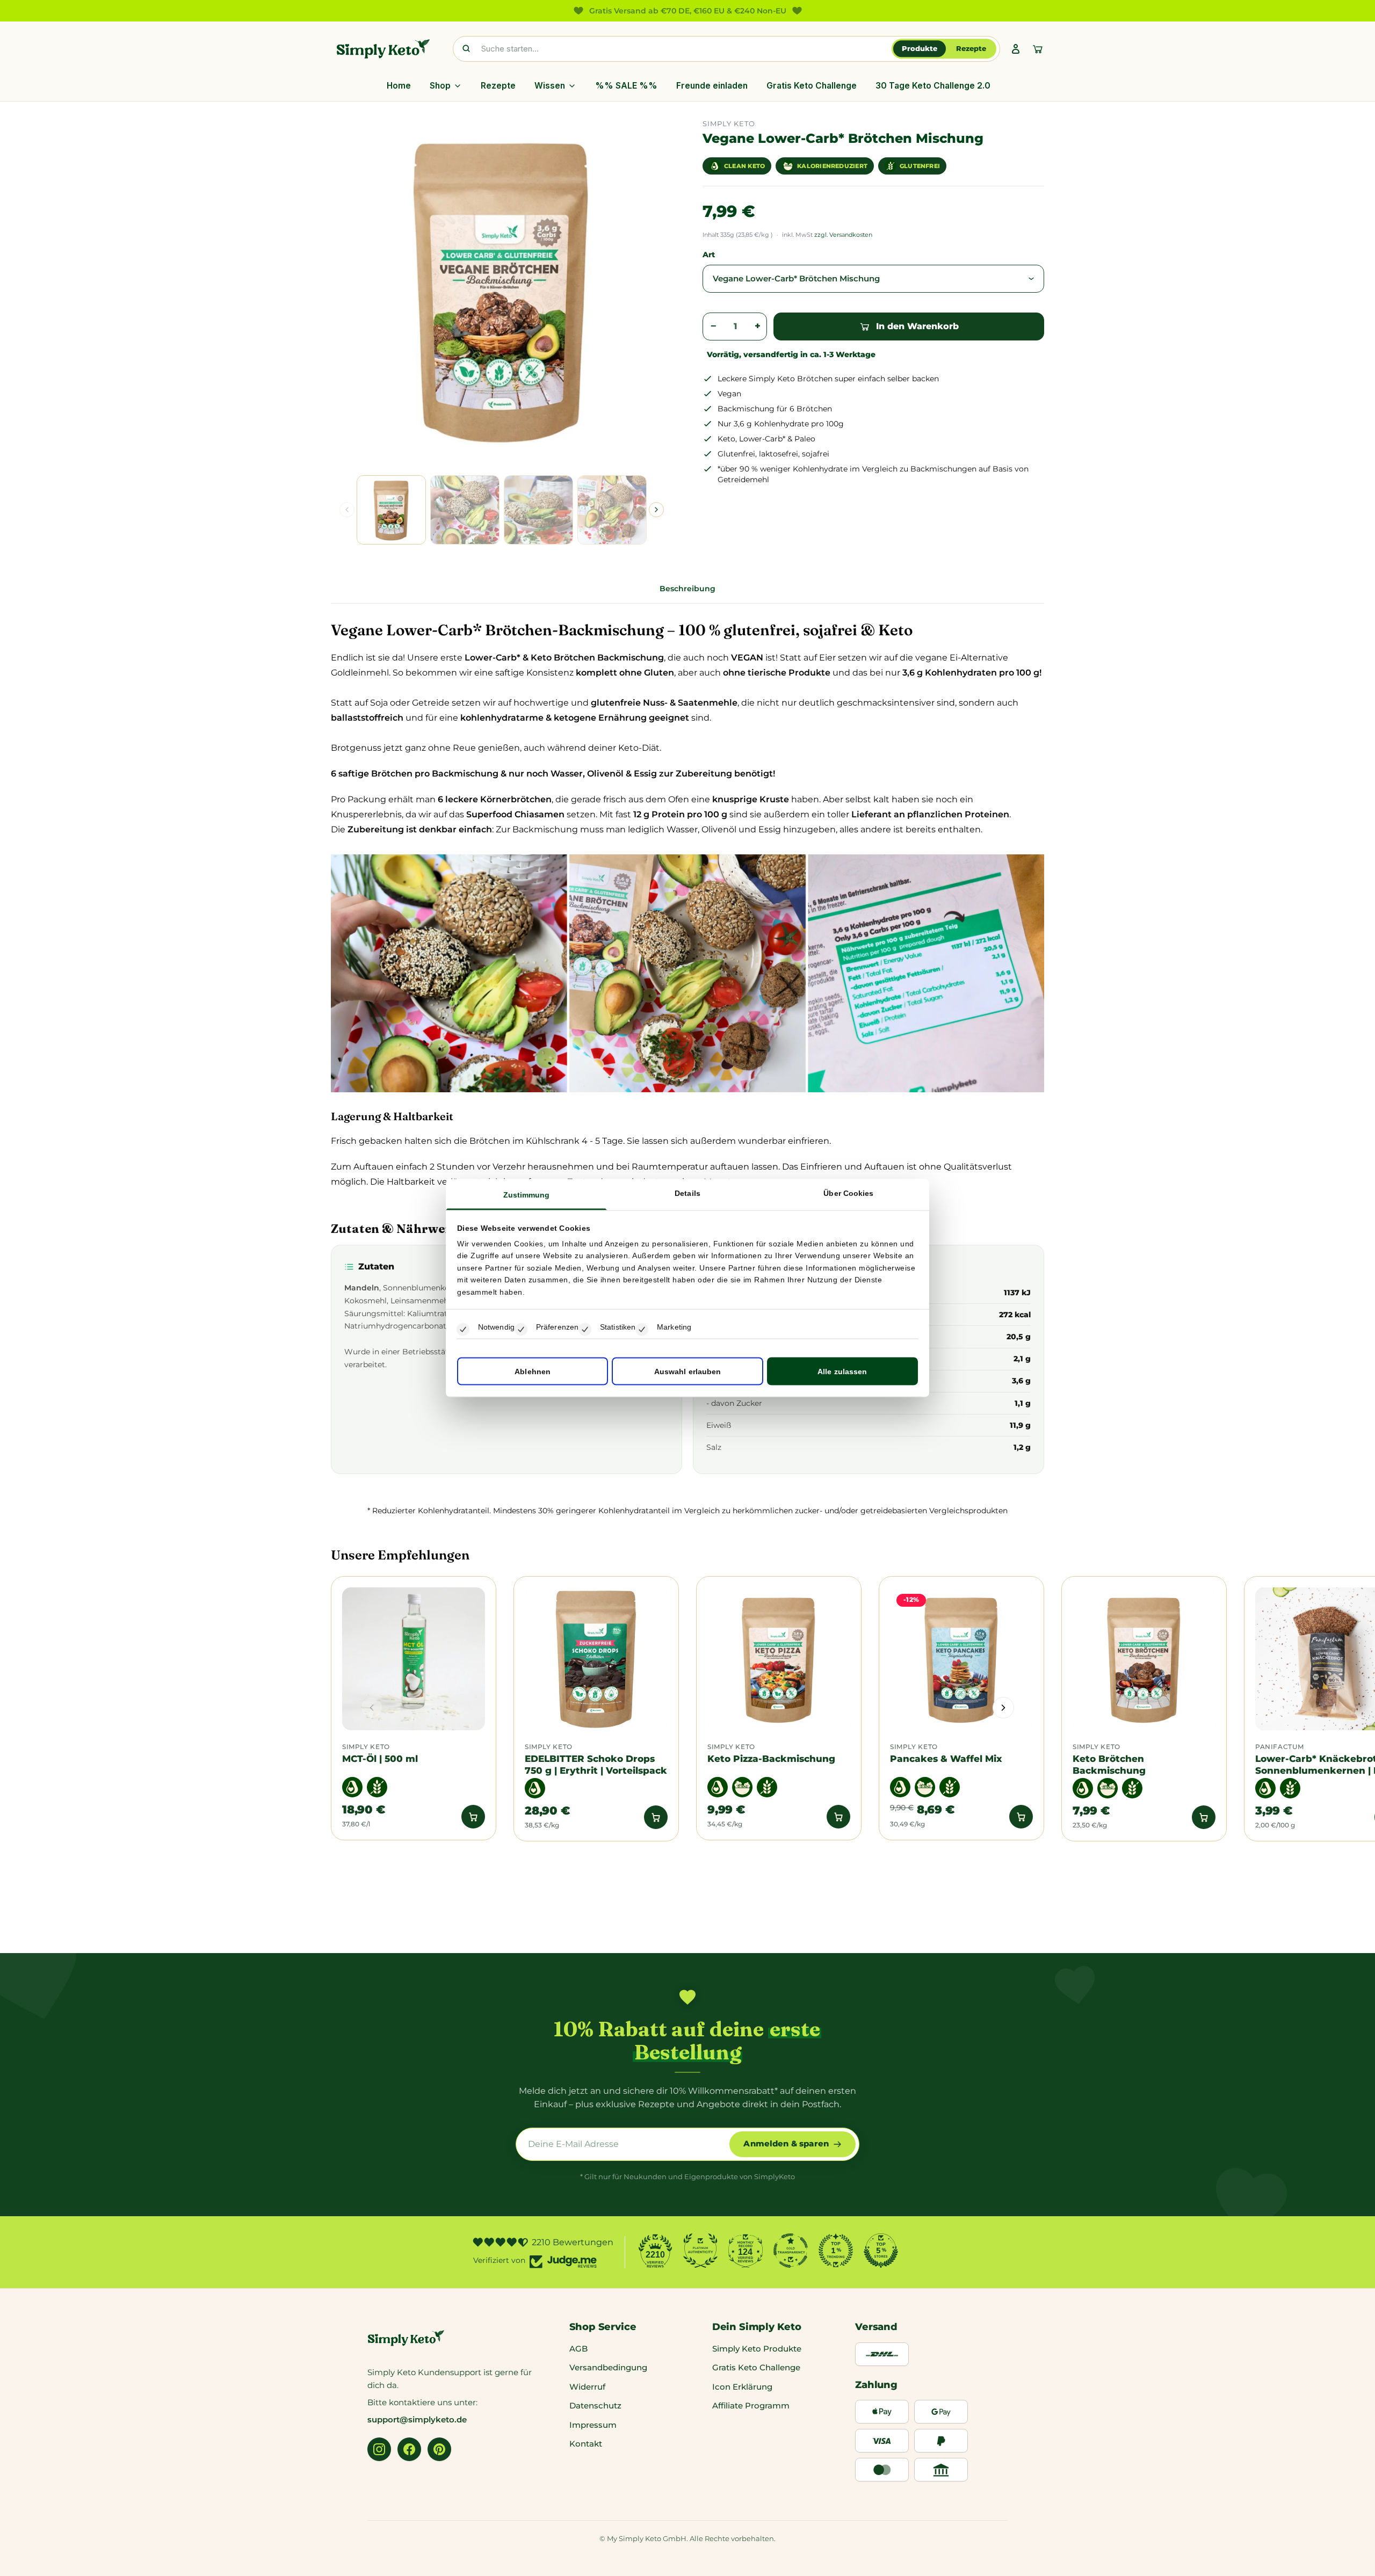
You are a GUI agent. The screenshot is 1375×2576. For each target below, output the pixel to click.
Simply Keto (366, 1765)
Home (399, 86)
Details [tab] (687, 1193)
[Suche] (467, 49)
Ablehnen (533, 1372)
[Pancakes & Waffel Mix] (961, 1677)
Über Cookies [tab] (848, 1193)
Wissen (550, 86)
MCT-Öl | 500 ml (380, 1776)
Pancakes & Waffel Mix (946, 1776)
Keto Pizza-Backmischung (771, 1776)
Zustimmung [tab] (527, 1194)
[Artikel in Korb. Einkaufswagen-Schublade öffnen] (1038, 49)
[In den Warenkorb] (473, 1834)
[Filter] (904, 1936)
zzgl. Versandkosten (843, 235)
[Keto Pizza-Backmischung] (779, 1677)
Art (709, 255)
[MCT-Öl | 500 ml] (414, 1677)
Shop (440, 86)
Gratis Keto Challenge (812, 86)
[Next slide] (656, 510)
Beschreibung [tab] (687, 606)
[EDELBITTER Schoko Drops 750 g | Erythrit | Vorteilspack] (596, 1677)
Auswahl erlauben (688, 1372)
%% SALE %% (626, 86)
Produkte (920, 48)
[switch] (521, 1330)
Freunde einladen (712, 86)
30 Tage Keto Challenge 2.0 (933, 86)
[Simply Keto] (383, 49)
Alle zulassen (842, 1372)
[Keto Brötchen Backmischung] (1144, 1677)
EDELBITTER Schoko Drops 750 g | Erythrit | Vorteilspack (596, 1782)
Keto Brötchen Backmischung (1109, 1782)
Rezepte (971, 48)
